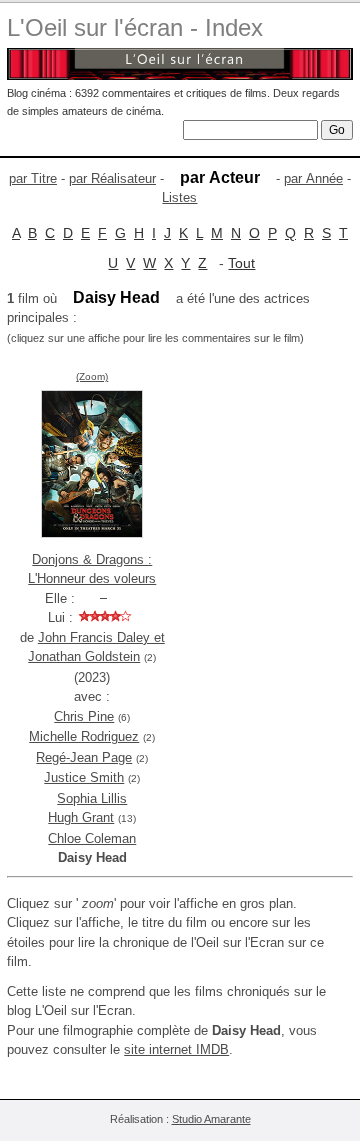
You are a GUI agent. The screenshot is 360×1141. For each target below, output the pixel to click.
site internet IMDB (176, 1049)
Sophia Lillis (92, 798)
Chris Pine (84, 716)
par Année (313, 178)
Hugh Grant (81, 817)
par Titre (33, 178)
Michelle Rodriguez (84, 736)
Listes (179, 197)
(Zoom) (92, 376)
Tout (241, 263)
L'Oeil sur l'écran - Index (135, 27)
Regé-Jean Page (84, 757)
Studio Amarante (211, 1119)
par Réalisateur (112, 178)
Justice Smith (84, 777)
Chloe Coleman (92, 838)
